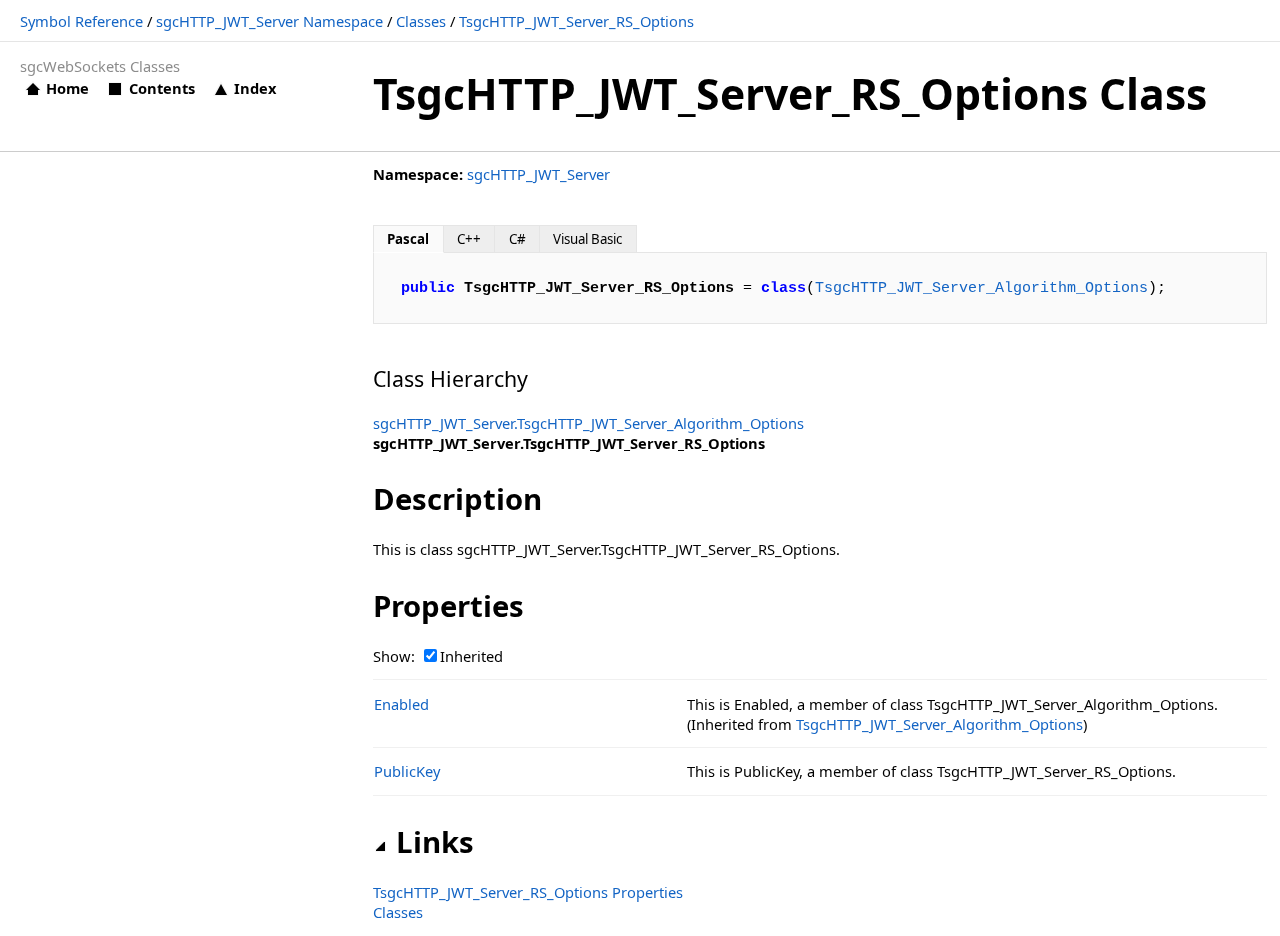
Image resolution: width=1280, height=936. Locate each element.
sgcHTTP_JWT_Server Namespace (269, 21)
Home (67, 88)
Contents (161, 88)
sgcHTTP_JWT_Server (538, 174)
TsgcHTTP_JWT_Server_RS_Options (576, 21)
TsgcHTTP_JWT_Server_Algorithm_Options (981, 288)
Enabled (401, 704)
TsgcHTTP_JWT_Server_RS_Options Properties (528, 892)
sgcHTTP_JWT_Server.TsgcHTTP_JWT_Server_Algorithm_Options (588, 423)
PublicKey (407, 771)
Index (255, 88)
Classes (421, 21)
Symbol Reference (81, 21)
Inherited (471, 656)
